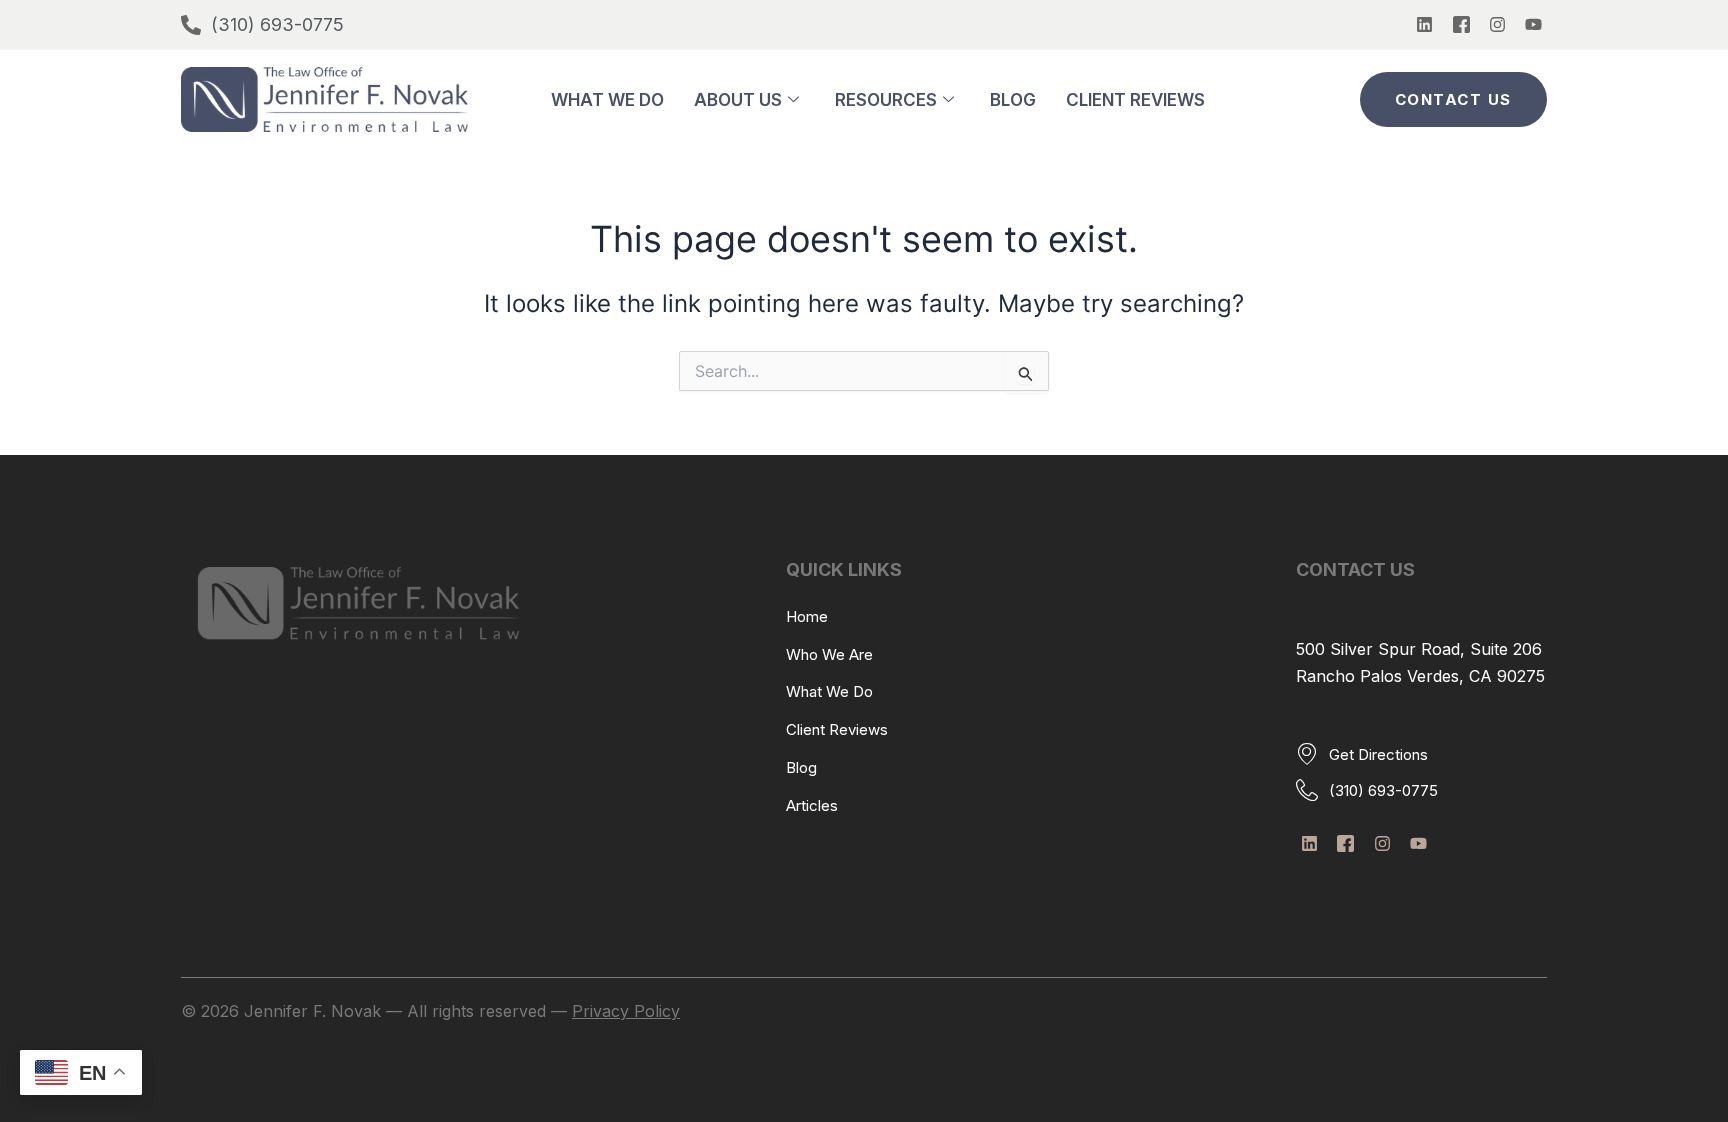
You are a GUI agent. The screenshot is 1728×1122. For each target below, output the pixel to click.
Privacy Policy (626, 1011)
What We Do (607, 100)
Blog (1013, 100)
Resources (886, 100)
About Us (738, 100)
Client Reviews (1135, 100)
